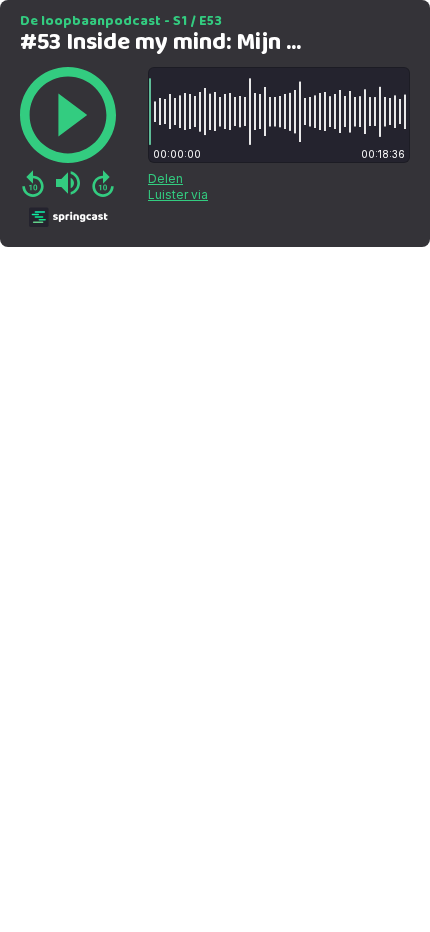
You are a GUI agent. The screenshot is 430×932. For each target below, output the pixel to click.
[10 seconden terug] (33, 183)
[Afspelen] (68, 115)
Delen (165, 178)
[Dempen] (68, 183)
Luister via (178, 194)
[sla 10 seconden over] (103, 183)
